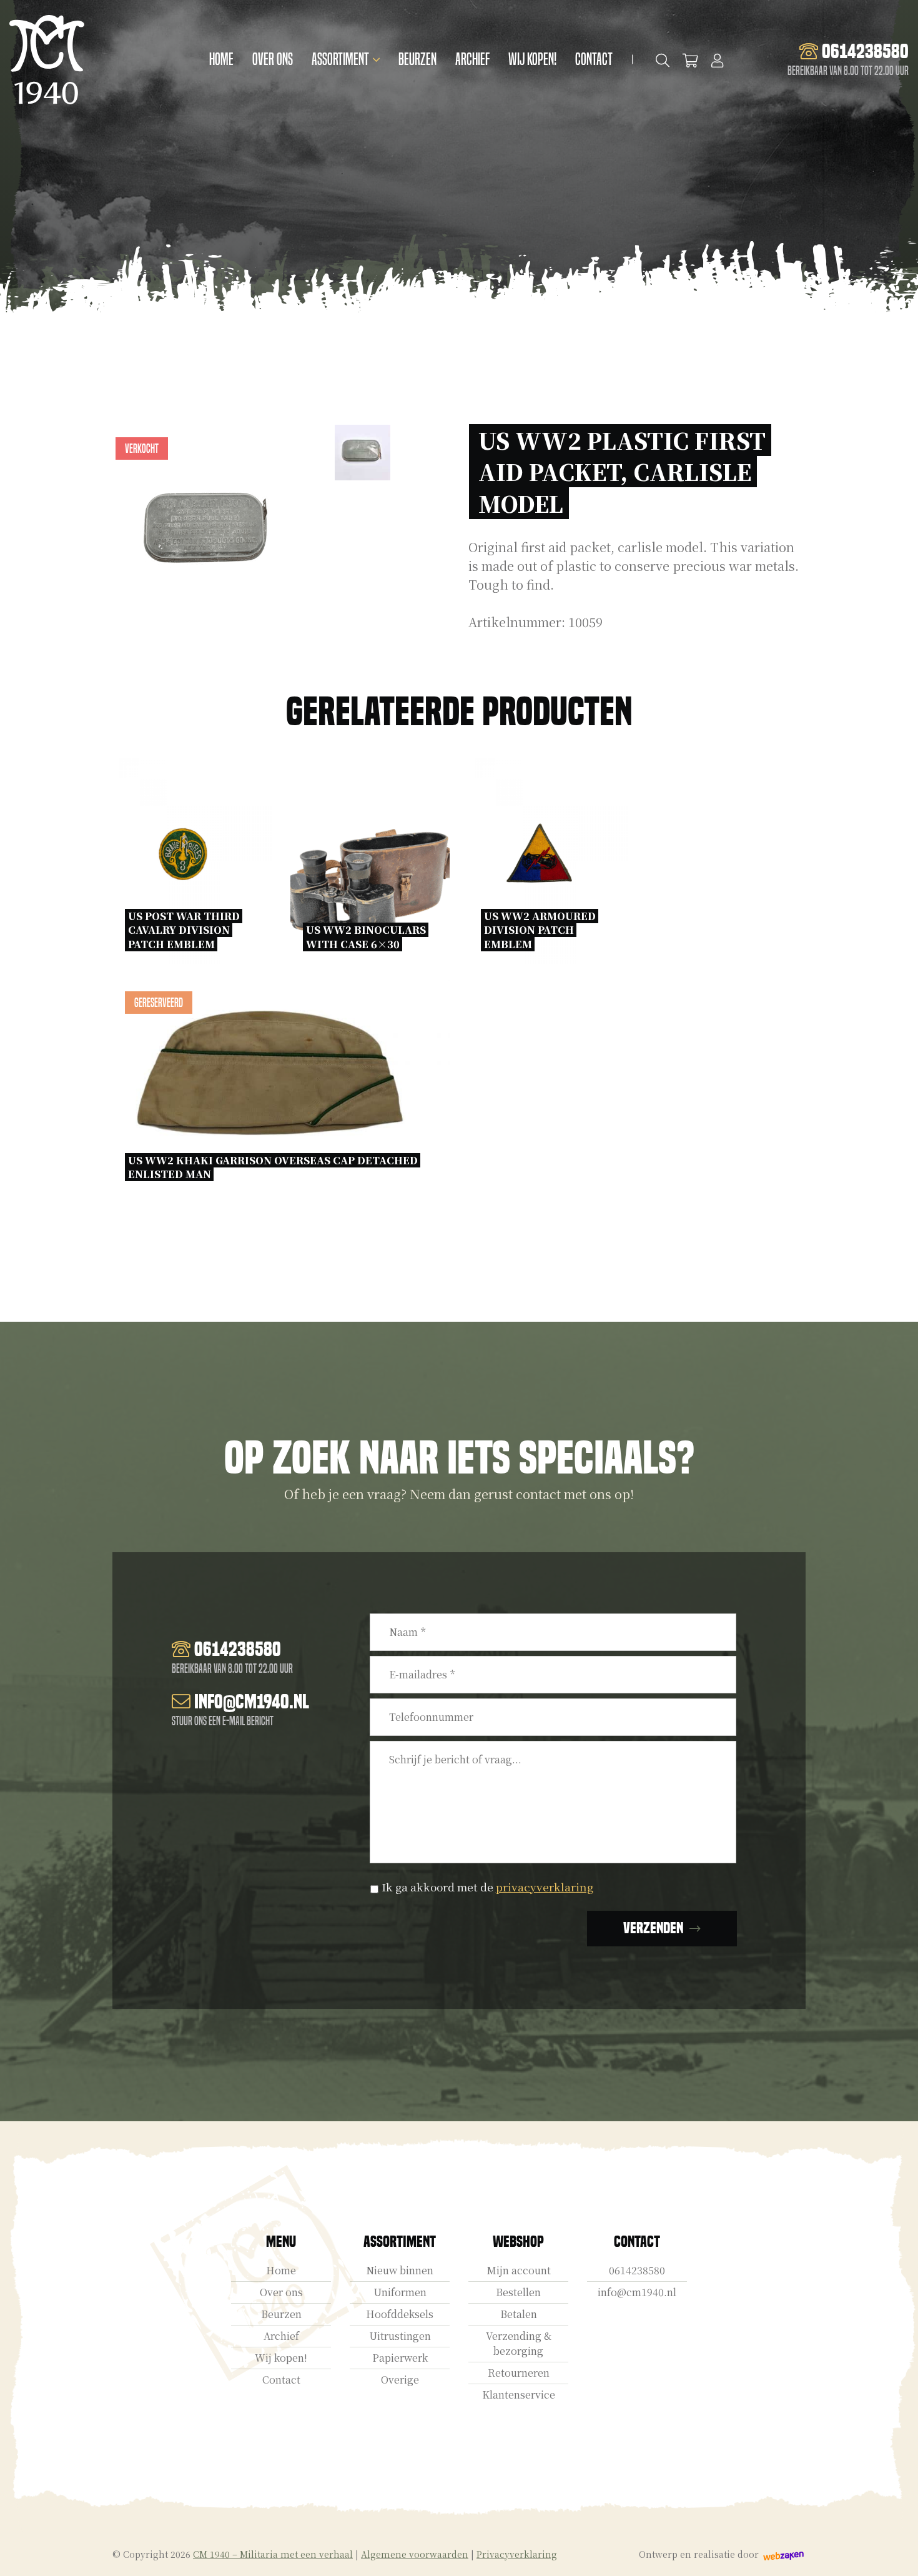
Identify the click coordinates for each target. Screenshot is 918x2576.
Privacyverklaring (517, 2554)
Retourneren (519, 2373)
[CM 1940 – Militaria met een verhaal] (47, 60)
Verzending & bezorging (519, 2343)
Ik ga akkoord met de (487, 1887)
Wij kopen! (532, 59)
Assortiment (340, 59)
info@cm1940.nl (637, 2292)
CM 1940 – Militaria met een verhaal (273, 2554)
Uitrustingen (400, 2336)
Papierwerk (400, 2358)
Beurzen (417, 59)
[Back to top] (895, 2553)
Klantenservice (519, 2395)
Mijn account (519, 2270)
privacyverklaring (545, 1887)
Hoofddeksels (400, 2314)
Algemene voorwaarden (415, 2554)
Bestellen (518, 2292)
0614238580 (637, 2270)
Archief (472, 59)
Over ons (273, 59)
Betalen (519, 2314)
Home (221, 59)
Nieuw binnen (400, 2270)
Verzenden (653, 1928)
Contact (594, 59)
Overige (400, 2380)
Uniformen (400, 2292)
